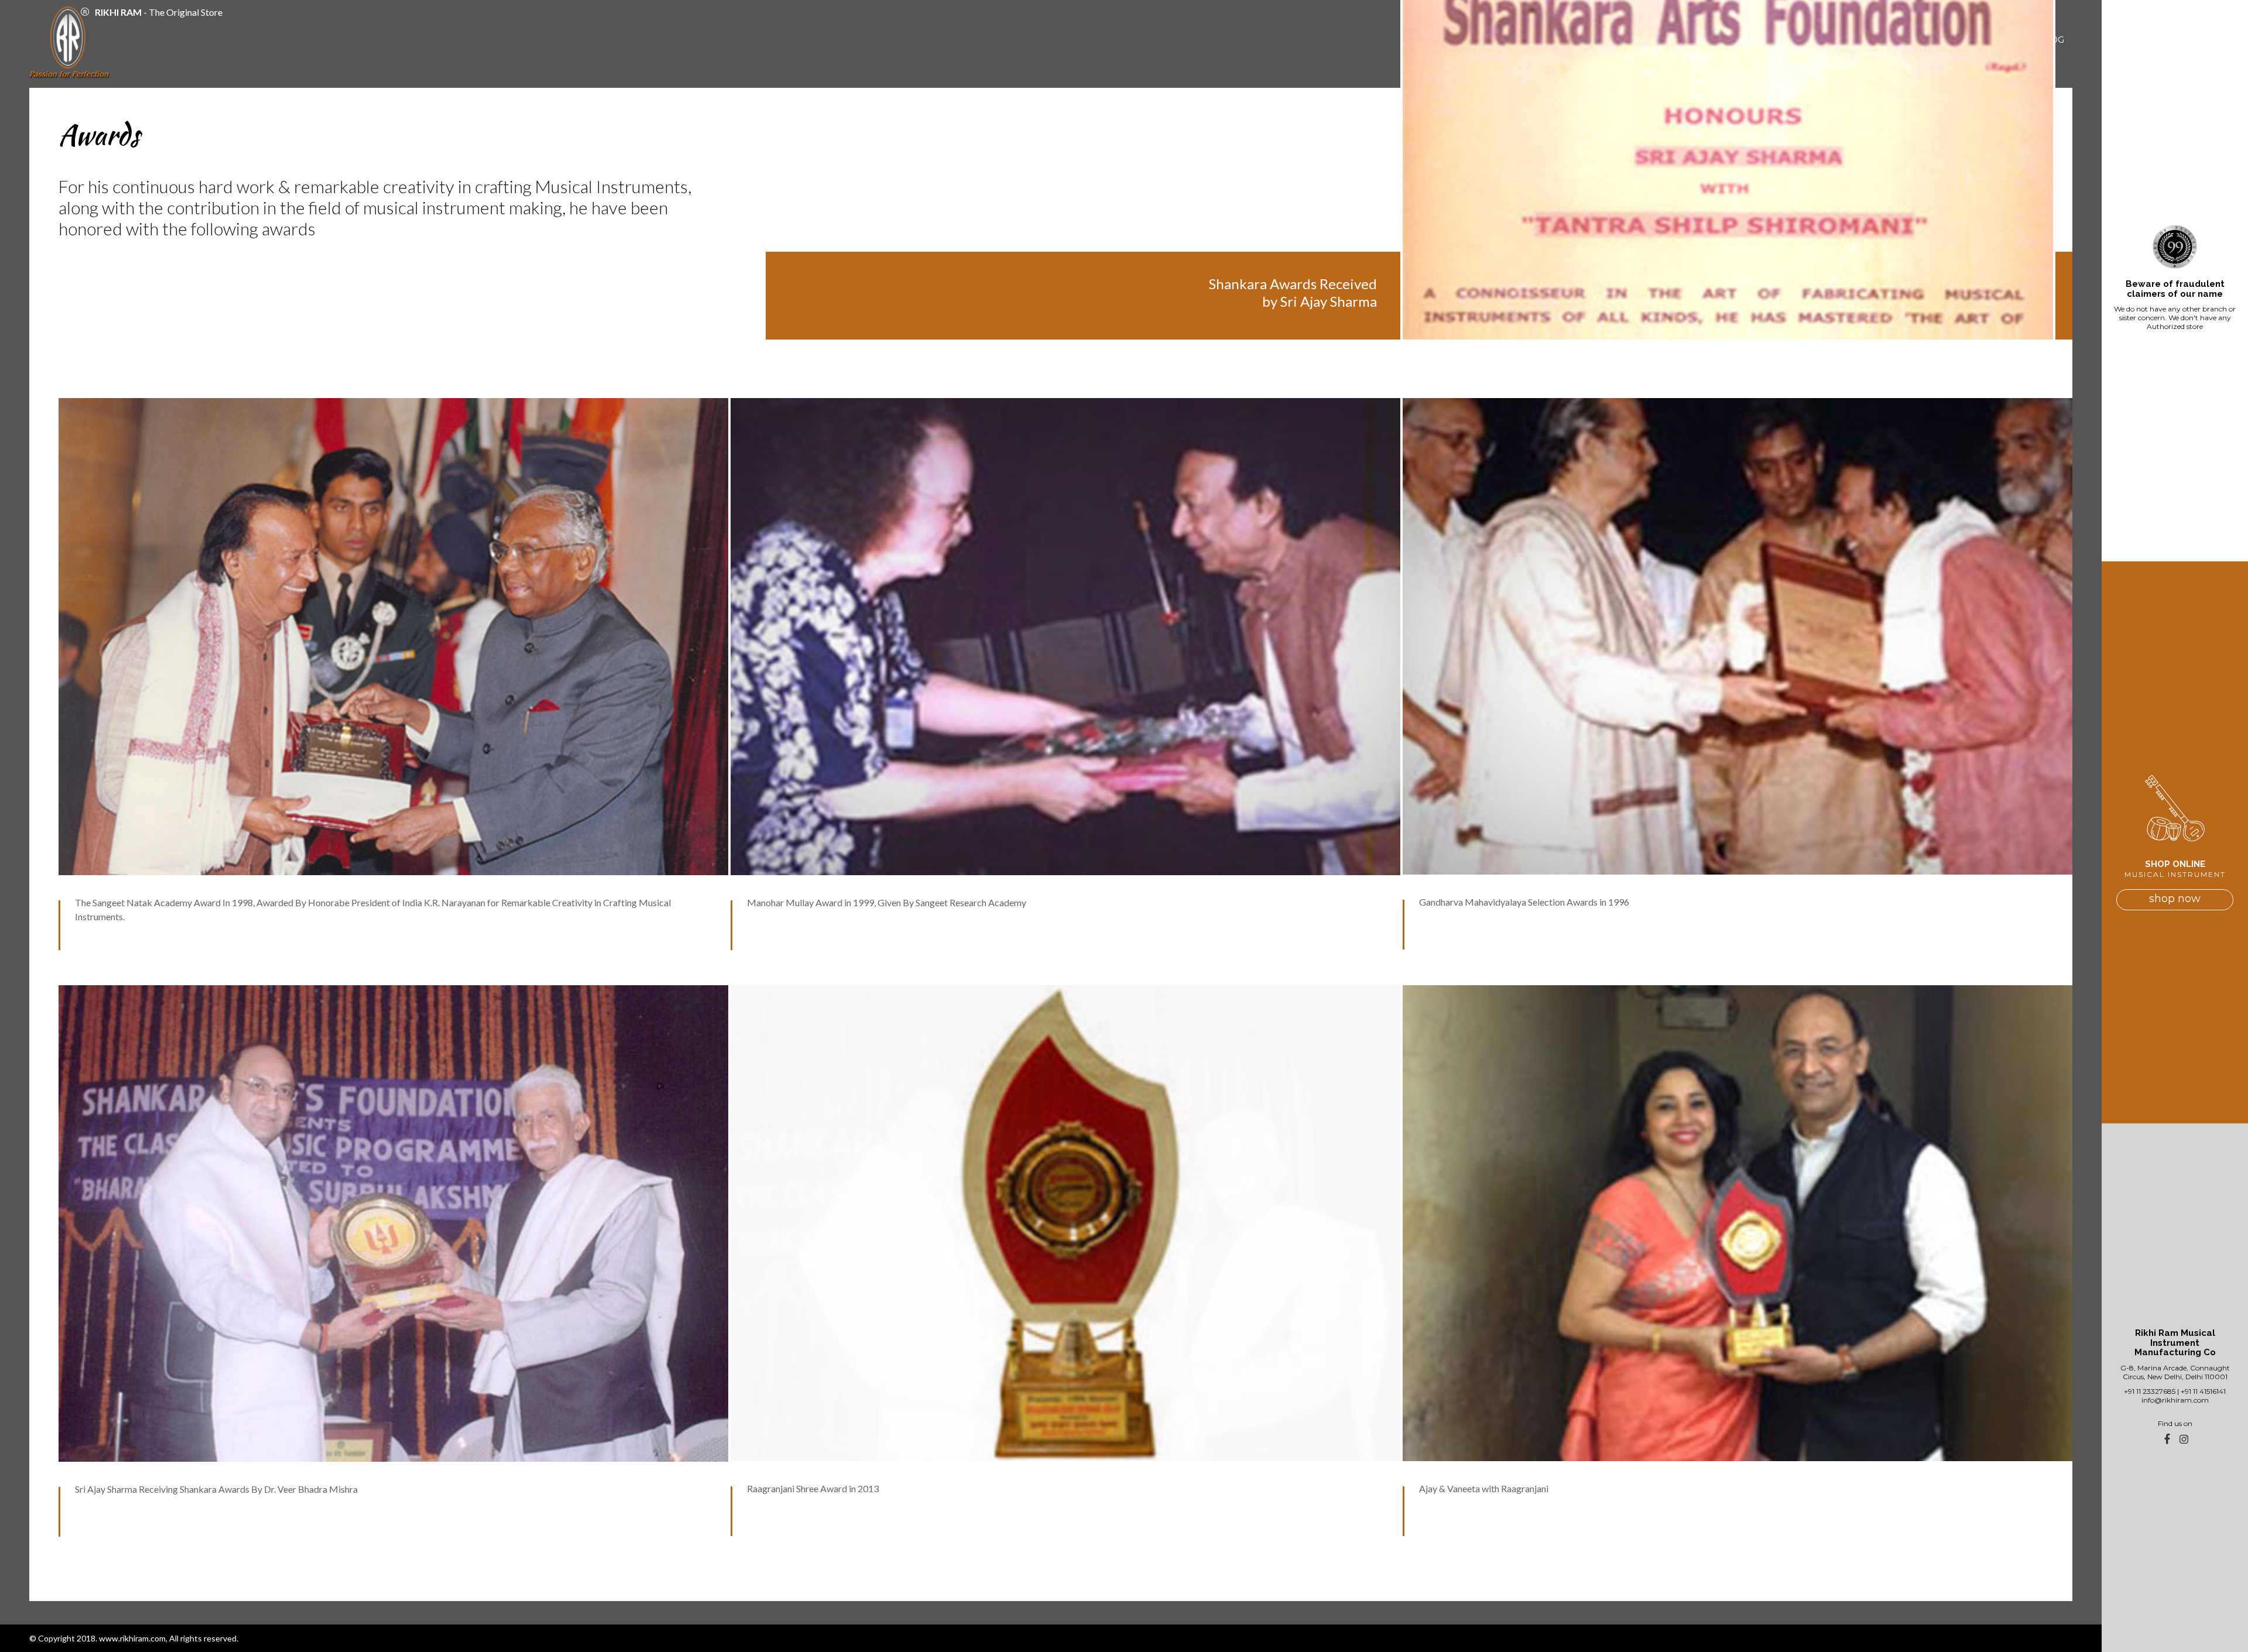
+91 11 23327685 (2150, 1391)
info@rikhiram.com (2175, 1400)
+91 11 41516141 (2203, 1391)
